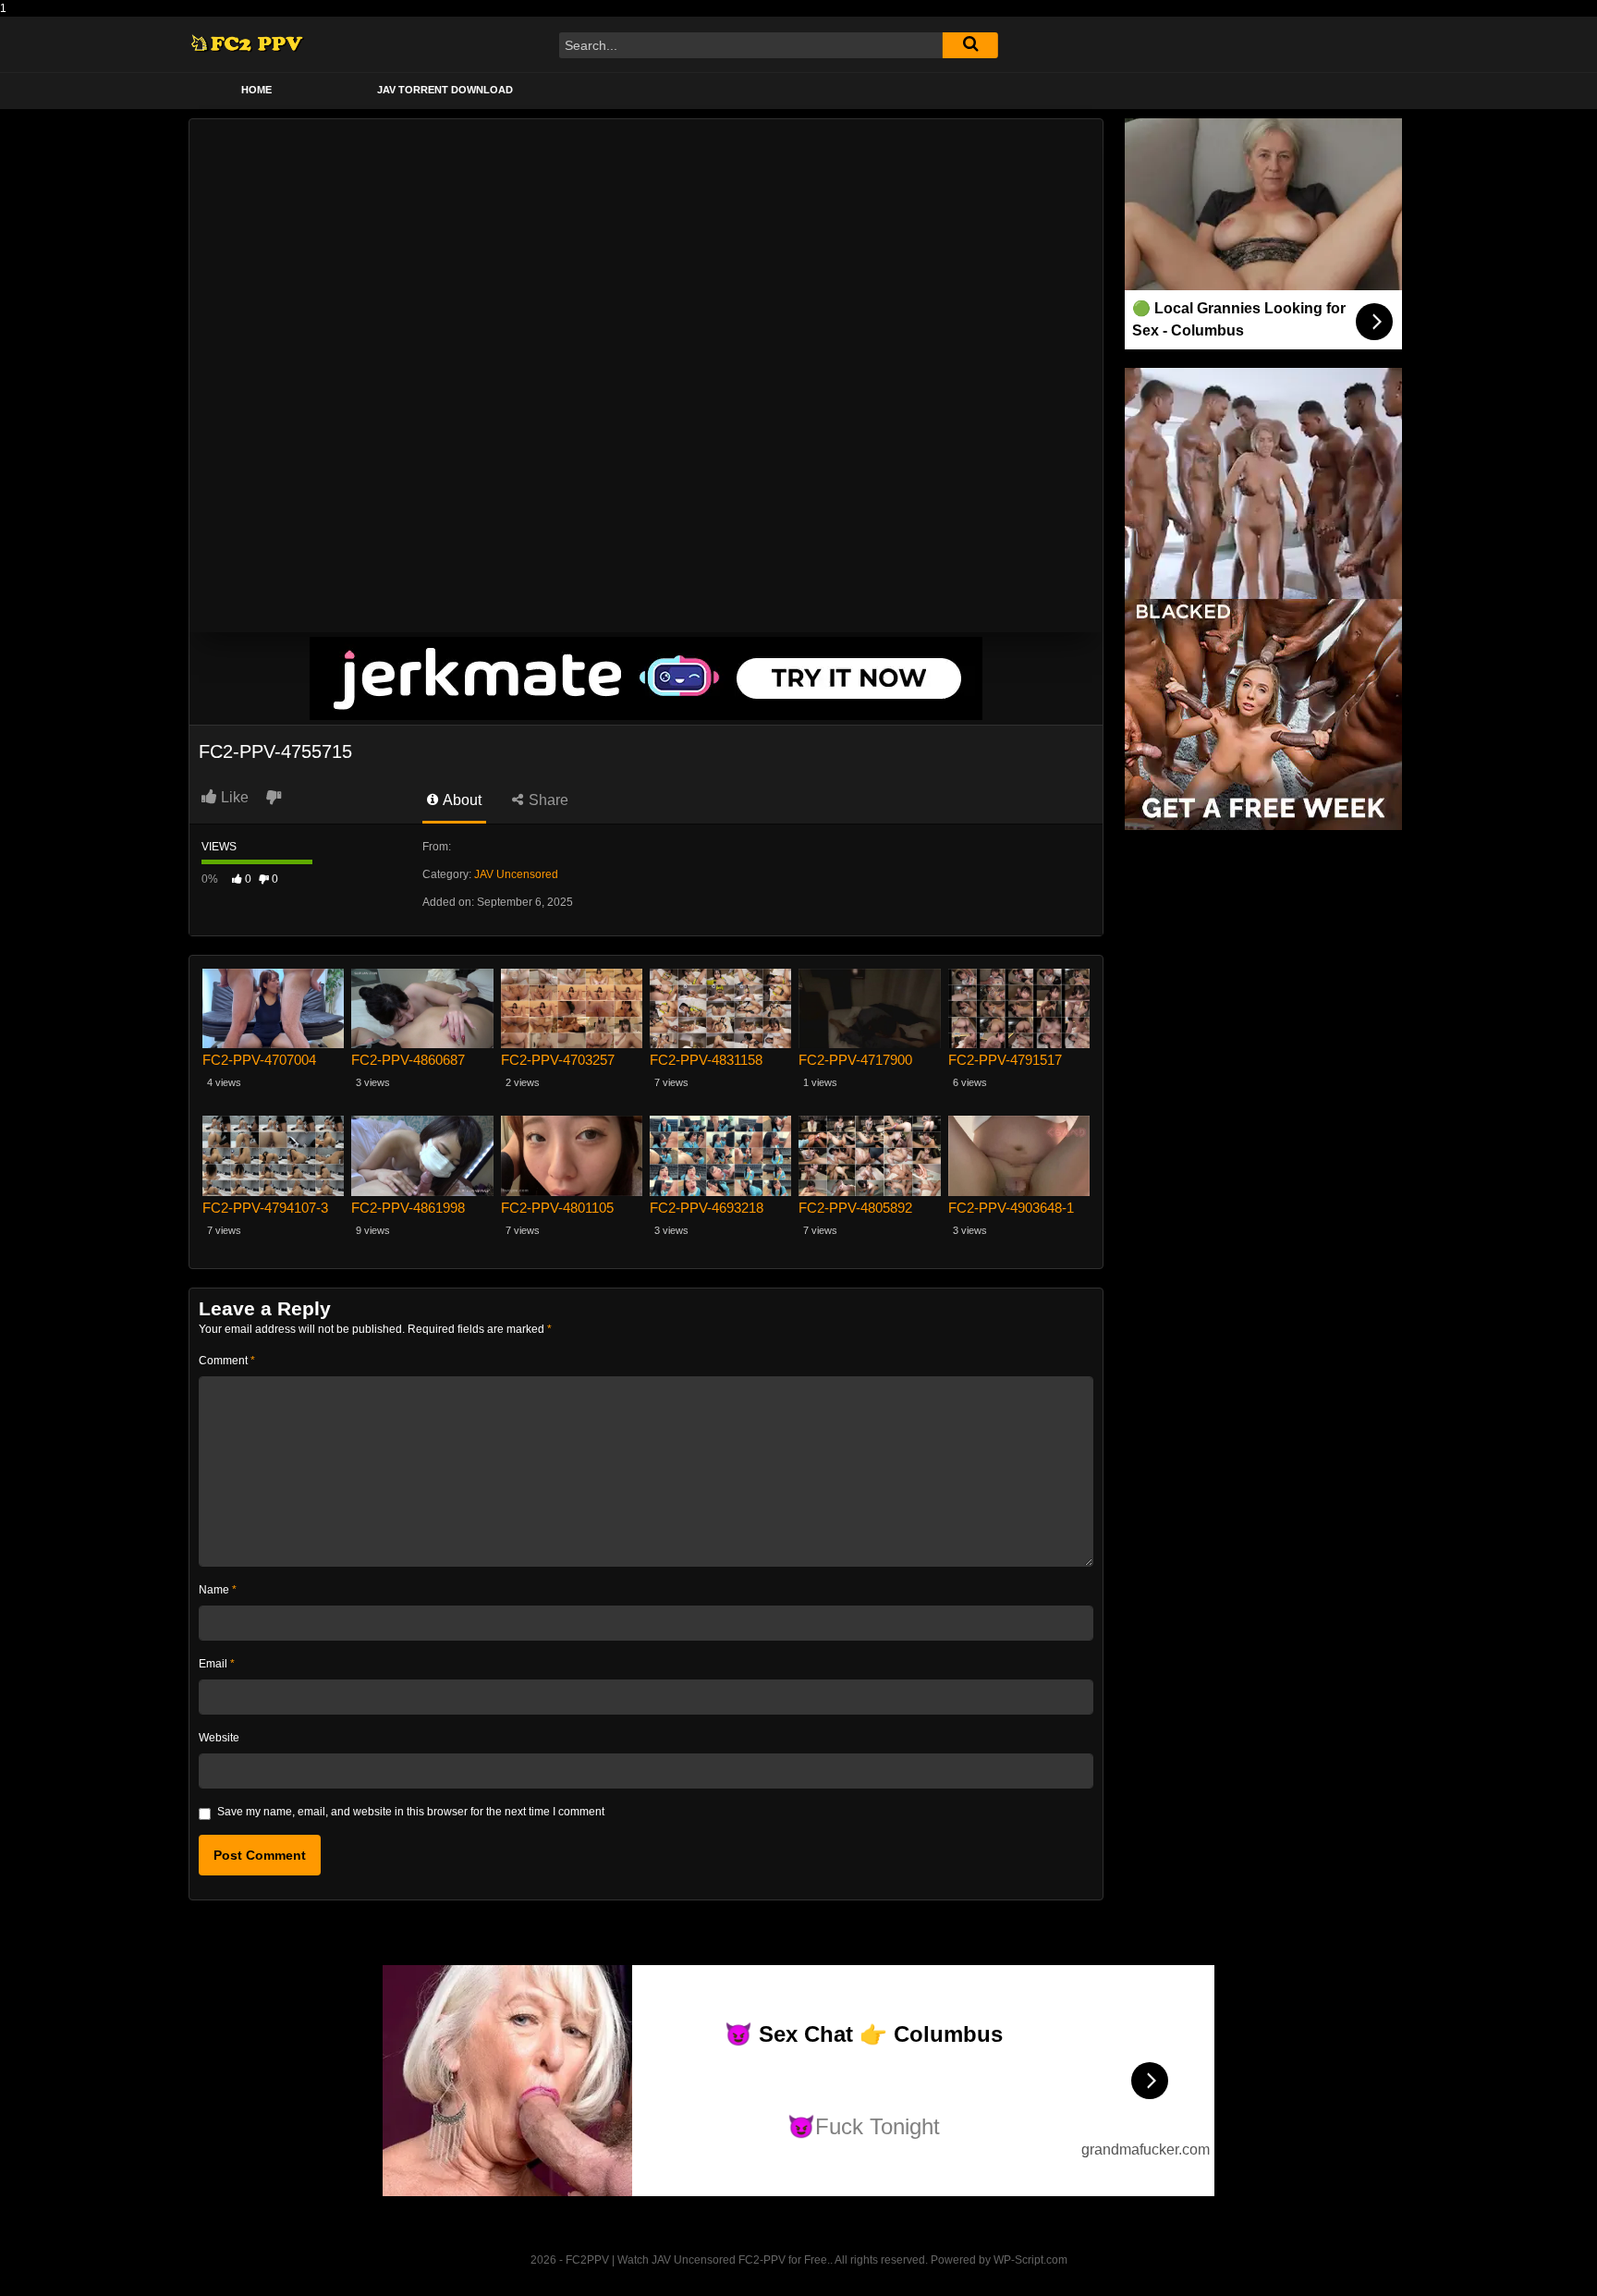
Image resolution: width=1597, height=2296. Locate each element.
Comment (227, 1361)
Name (218, 1590)
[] (970, 45)
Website (219, 1738)
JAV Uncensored (516, 874)
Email (217, 1664)
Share (547, 800)
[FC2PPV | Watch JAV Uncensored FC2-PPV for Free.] (247, 45)
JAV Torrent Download (445, 90)
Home (256, 90)
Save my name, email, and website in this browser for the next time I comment (411, 1812)
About (461, 800)
